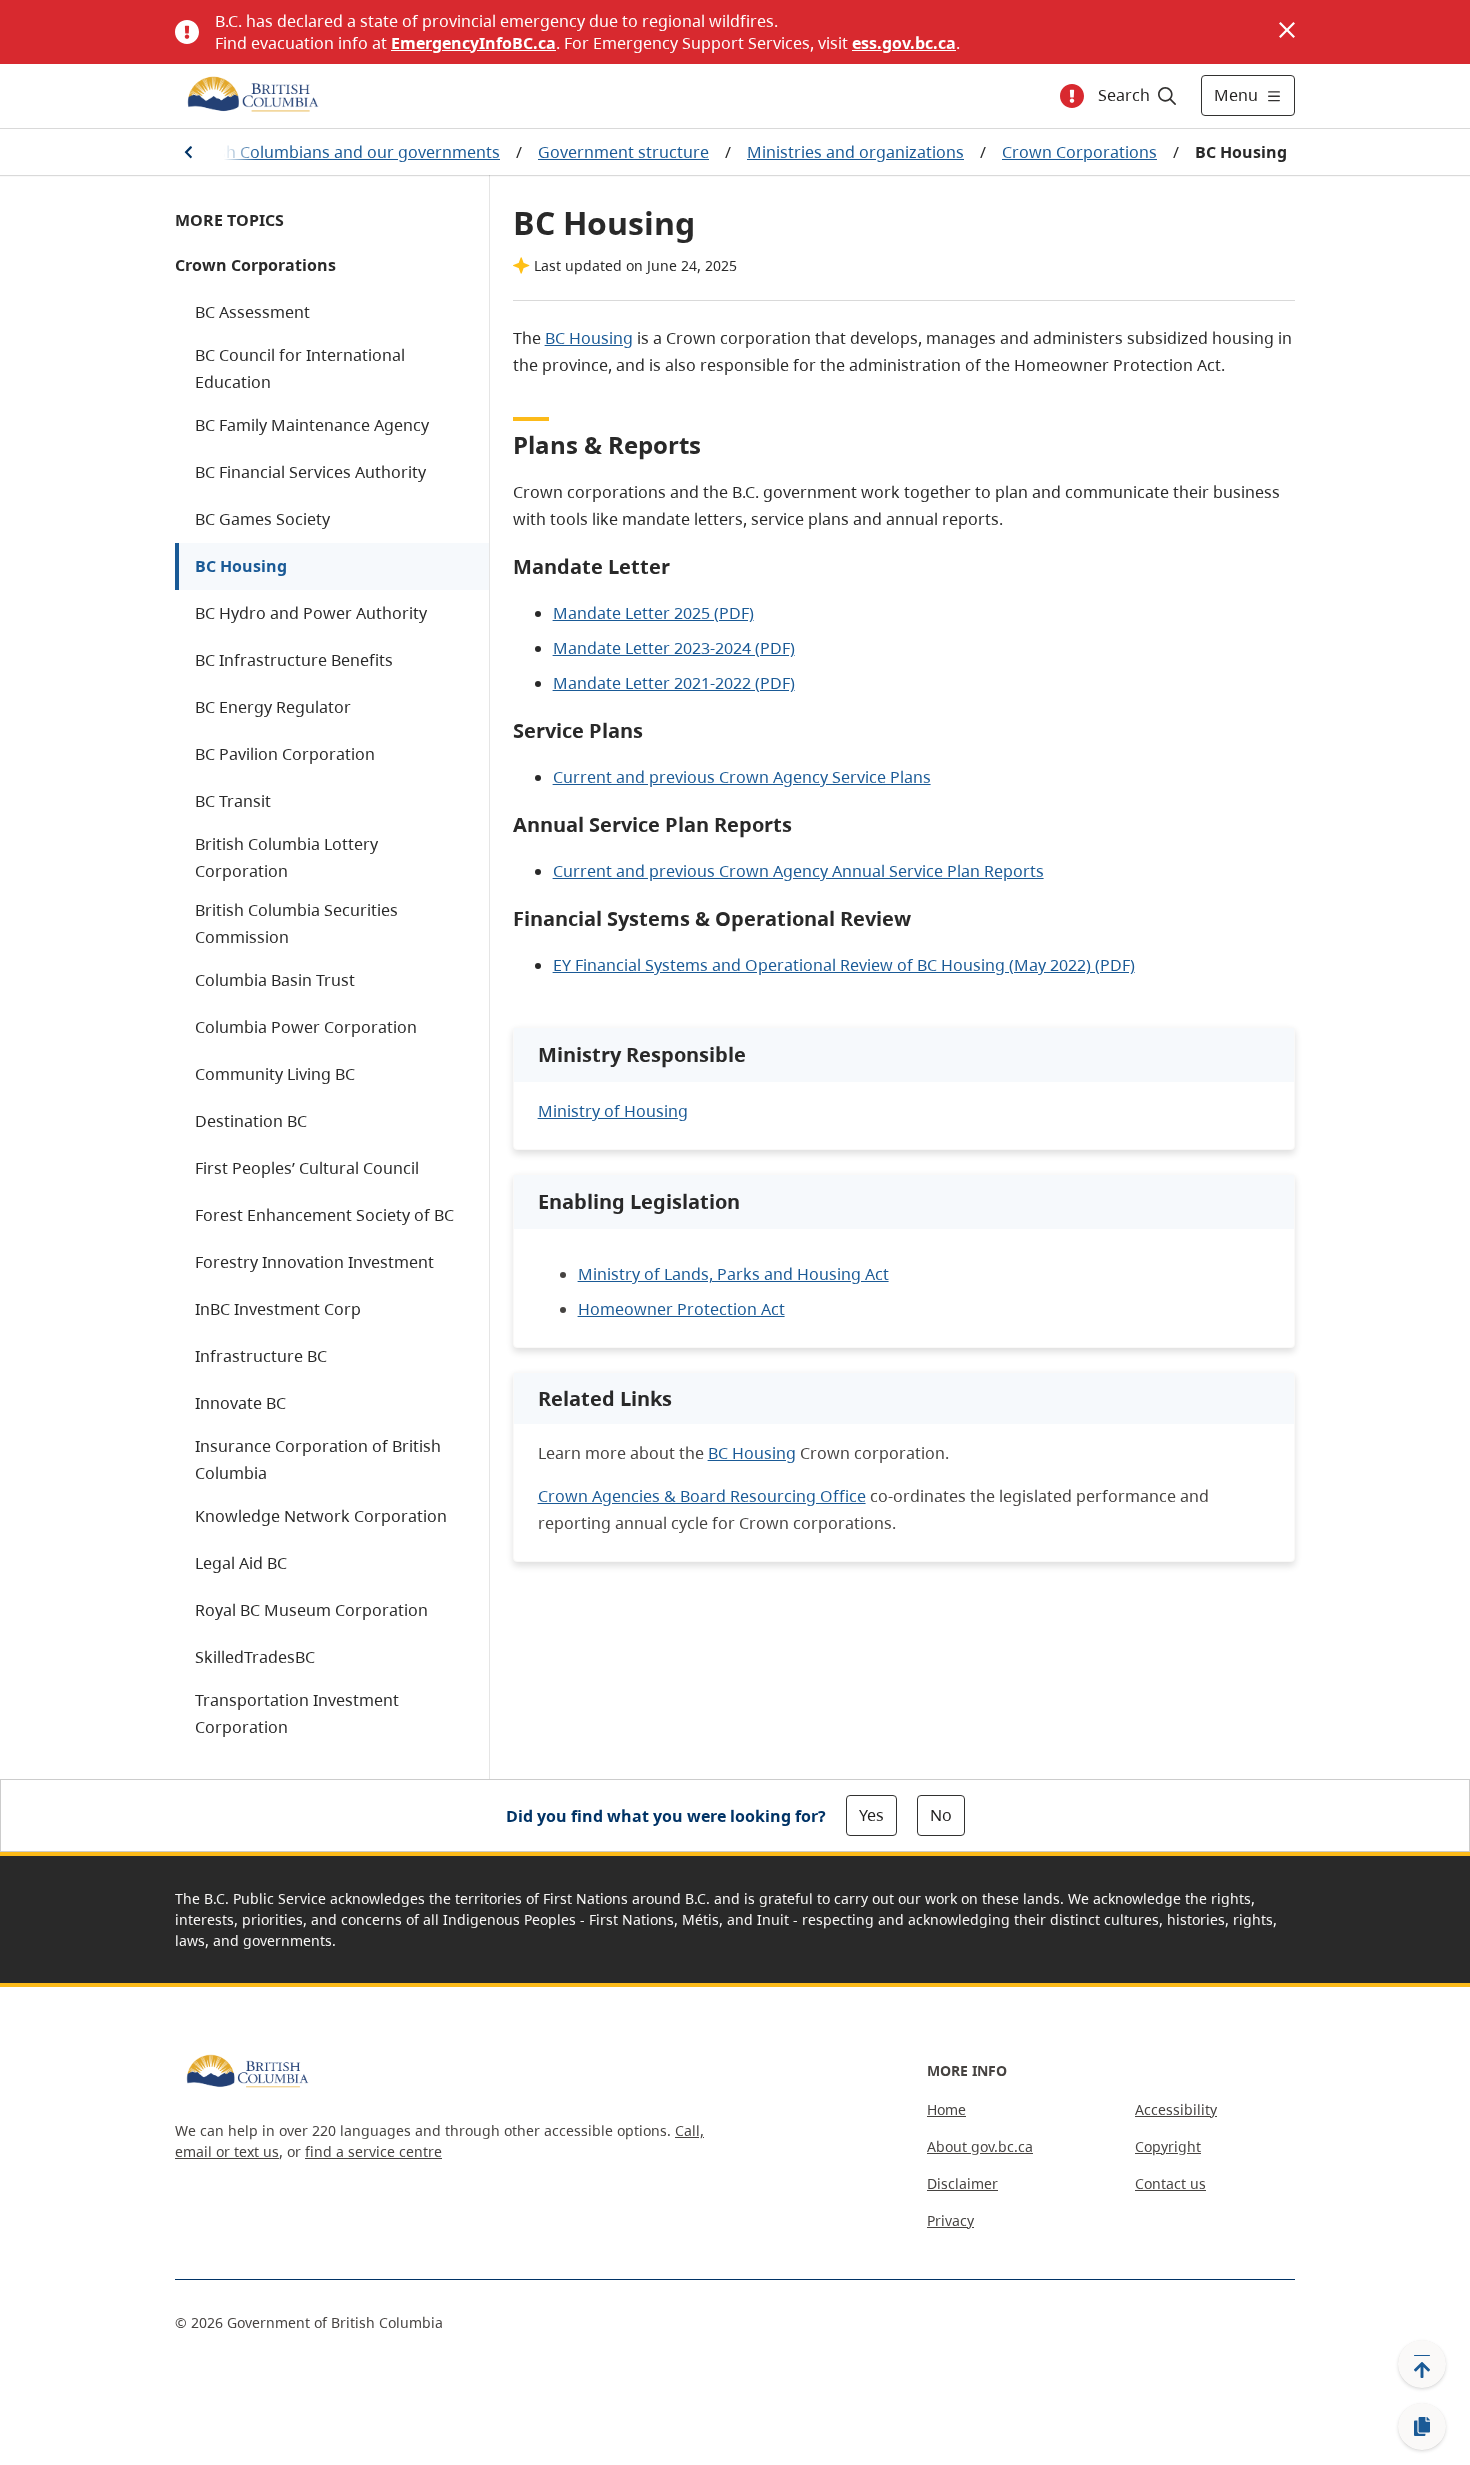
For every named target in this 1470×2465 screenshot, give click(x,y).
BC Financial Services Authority (310, 472)
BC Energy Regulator (273, 707)
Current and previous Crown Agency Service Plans (742, 777)
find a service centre (373, 2151)
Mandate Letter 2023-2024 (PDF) (674, 648)
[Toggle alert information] (1072, 96)
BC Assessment (252, 312)
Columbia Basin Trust (275, 980)
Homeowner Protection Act (681, 1309)
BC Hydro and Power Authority (311, 613)
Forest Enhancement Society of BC (324, 1215)
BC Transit (233, 801)
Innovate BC (240, 1403)
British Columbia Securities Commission (296, 923)
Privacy (950, 2220)
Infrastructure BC (261, 1356)
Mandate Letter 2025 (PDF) (653, 613)
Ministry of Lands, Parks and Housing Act (733, 1274)
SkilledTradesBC (255, 1657)
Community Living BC (275, 1074)
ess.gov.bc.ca (904, 43)
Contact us (1170, 2183)
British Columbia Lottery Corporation (286, 857)
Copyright (1168, 2146)
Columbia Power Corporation (306, 1027)
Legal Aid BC (241, 1563)
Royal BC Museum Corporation (311, 1610)
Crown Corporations (1079, 152)
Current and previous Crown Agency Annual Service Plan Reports (798, 871)
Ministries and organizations (855, 152)
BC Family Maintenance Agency (312, 425)
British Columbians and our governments (343, 152)
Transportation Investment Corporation (297, 1713)
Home (946, 2109)
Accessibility (1176, 2109)
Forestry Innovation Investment (314, 1262)
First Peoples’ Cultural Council (307, 1168)
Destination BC (251, 1121)
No (941, 1815)
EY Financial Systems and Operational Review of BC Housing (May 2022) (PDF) (844, 965)
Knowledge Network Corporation (321, 1516)
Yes (871, 1815)
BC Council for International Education (300, 368)
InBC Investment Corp (278, 1309)
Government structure (623, 152)
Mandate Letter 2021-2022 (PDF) (674, 683)
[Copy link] (1422, 2427)
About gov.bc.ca (980, 2146)
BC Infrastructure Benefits (294, 660)
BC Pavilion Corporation (285, 754)
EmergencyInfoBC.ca (473, 43)
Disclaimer (962, 2183)
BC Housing (241, 566)
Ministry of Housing (613, 1111)
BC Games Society (262, 519)
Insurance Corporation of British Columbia (318, 1459)
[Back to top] (1422, 2364)
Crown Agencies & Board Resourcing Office (702, 1496)
